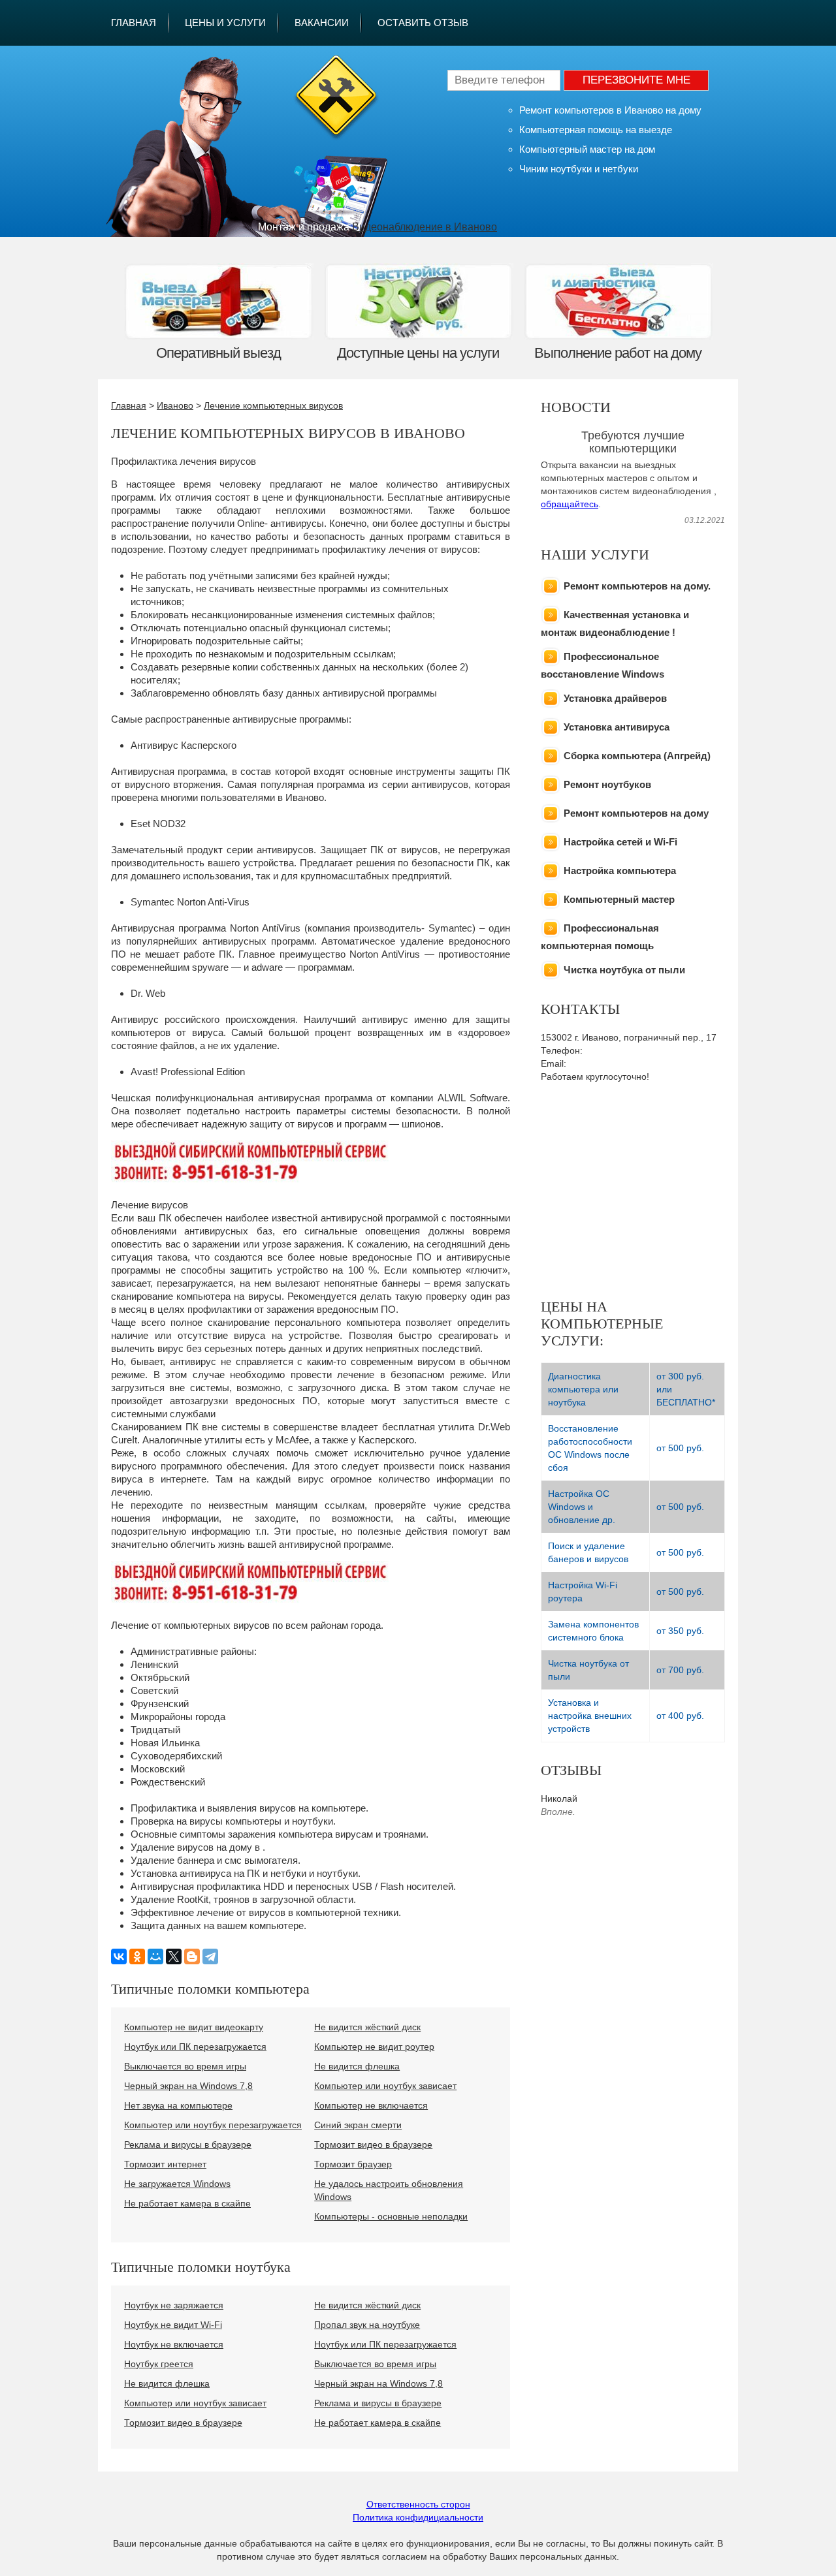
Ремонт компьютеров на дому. (637, 586)
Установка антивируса (617, 727)
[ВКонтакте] (119, 1956)
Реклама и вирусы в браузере (188, 2144)
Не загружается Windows (177, 2184)
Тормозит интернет (165, 2164)
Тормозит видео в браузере (373, 2144)
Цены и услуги (225, 23)
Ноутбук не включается (174, 2344)
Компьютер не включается (371, 2105)
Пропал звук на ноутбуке (367, 2325)
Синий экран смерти (358, 2125)
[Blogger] (192, 1956)
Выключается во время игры (185, 2066)
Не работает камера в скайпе (187, 2203)
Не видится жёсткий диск (367, 2027)
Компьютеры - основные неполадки (391, 2216)
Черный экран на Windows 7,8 (188, 2086)
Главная (134, 23)
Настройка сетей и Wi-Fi (620, 842)
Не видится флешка (357, 2066)
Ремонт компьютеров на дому (636, 813)
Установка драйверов (615, 698)
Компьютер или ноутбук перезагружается (213, 2125)
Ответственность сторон (418, 2504)
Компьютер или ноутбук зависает (385, 2086)
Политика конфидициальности (418, 2517)
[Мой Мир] (155, 1956)
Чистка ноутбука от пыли (624, 970)
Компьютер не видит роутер (374, 2047)
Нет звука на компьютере (178, 2105)
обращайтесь (570, 504)
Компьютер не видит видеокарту (194, 2027)
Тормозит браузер (353, 2164)
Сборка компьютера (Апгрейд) (637, 756)
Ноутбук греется (159, 2364)
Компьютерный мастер (619, 899)
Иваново (175, 405)
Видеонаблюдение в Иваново (425, 227)
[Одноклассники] (137, 1956)
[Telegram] (210, 1956)
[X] (174, 1956)
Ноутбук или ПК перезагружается (195, 2047)
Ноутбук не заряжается (174, 2305)
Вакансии (322, 23)
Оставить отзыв (423, 23)
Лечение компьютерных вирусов (273, 405)
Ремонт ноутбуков (607, 784)
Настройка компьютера (620, 871)
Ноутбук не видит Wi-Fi (173, 2325)
